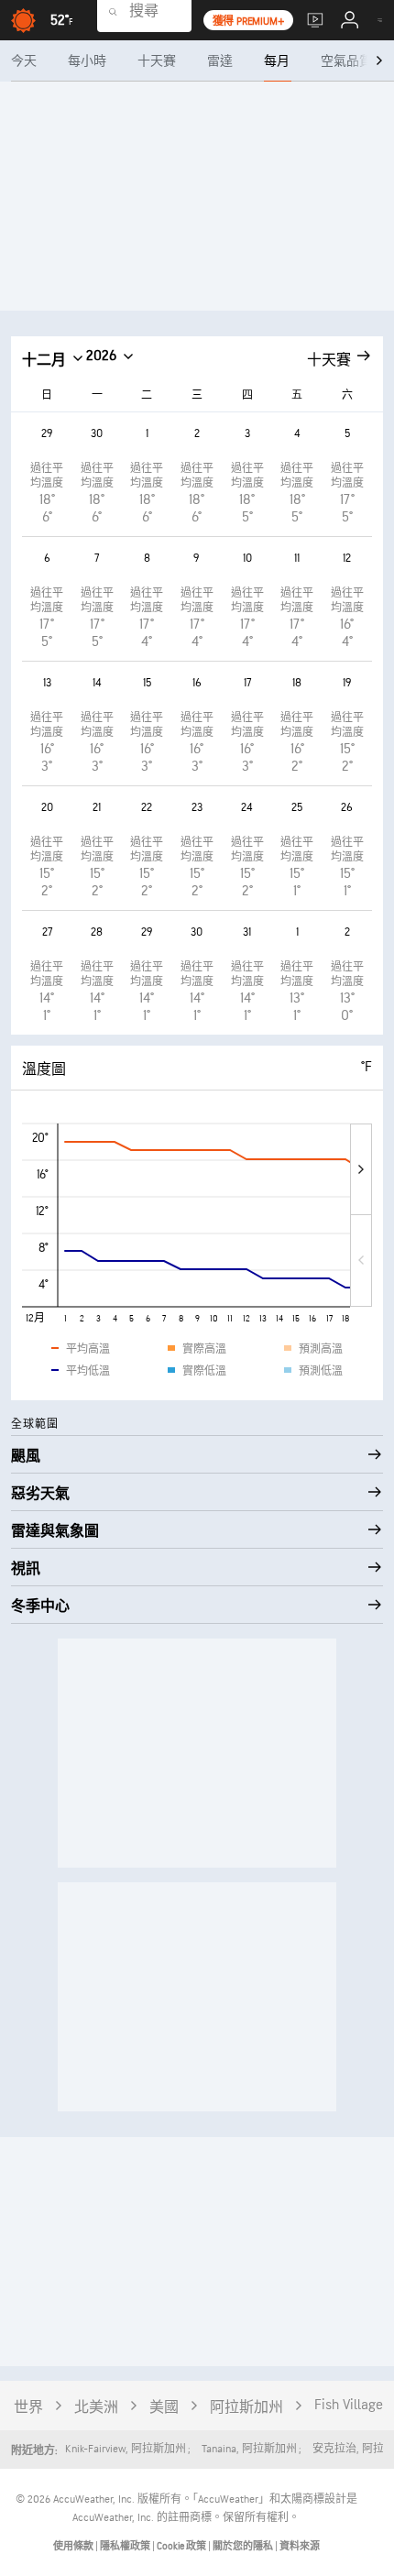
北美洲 (96, 2408)
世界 (28, 2408)
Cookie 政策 (182, 2546)
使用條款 (74, 2546)
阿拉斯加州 (246, 2408)
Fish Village (349, 2405)
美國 (164, 2408)
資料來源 (300, 2546)
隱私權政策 (126, 2546)
